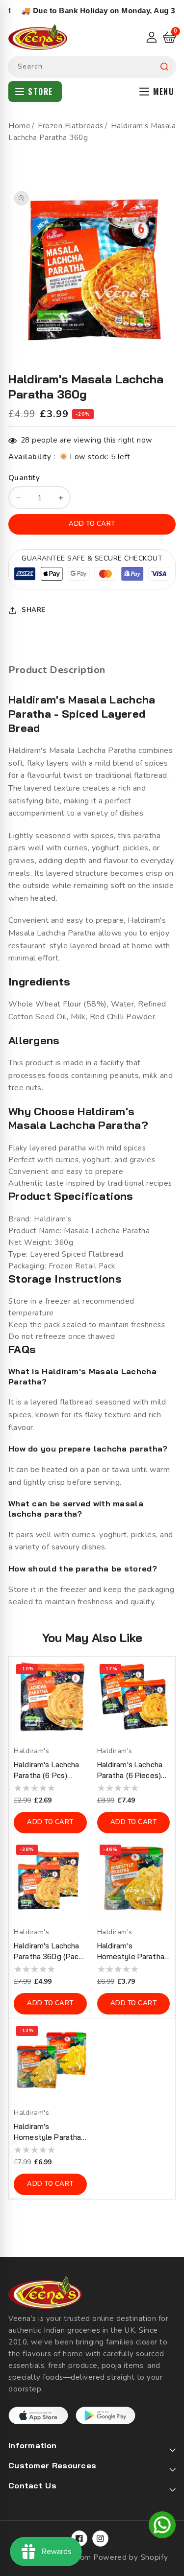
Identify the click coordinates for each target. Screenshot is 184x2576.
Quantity (24, 478)
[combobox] (92, 67)
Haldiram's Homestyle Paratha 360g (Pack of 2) (47, 2132)
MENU (163, 92)
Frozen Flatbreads (71, 126)
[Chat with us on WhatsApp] (162, 2527)
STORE (40, 92)
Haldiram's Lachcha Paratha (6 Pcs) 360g (47, 1770)
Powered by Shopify (131, 2557)
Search (164, 67)
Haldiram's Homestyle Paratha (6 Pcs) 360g (131, 1952)
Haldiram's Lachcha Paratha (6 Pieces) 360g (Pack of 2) (130, 1770)
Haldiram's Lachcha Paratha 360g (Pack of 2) (48, 1952)
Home (19, 126)
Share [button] (34, 610)
